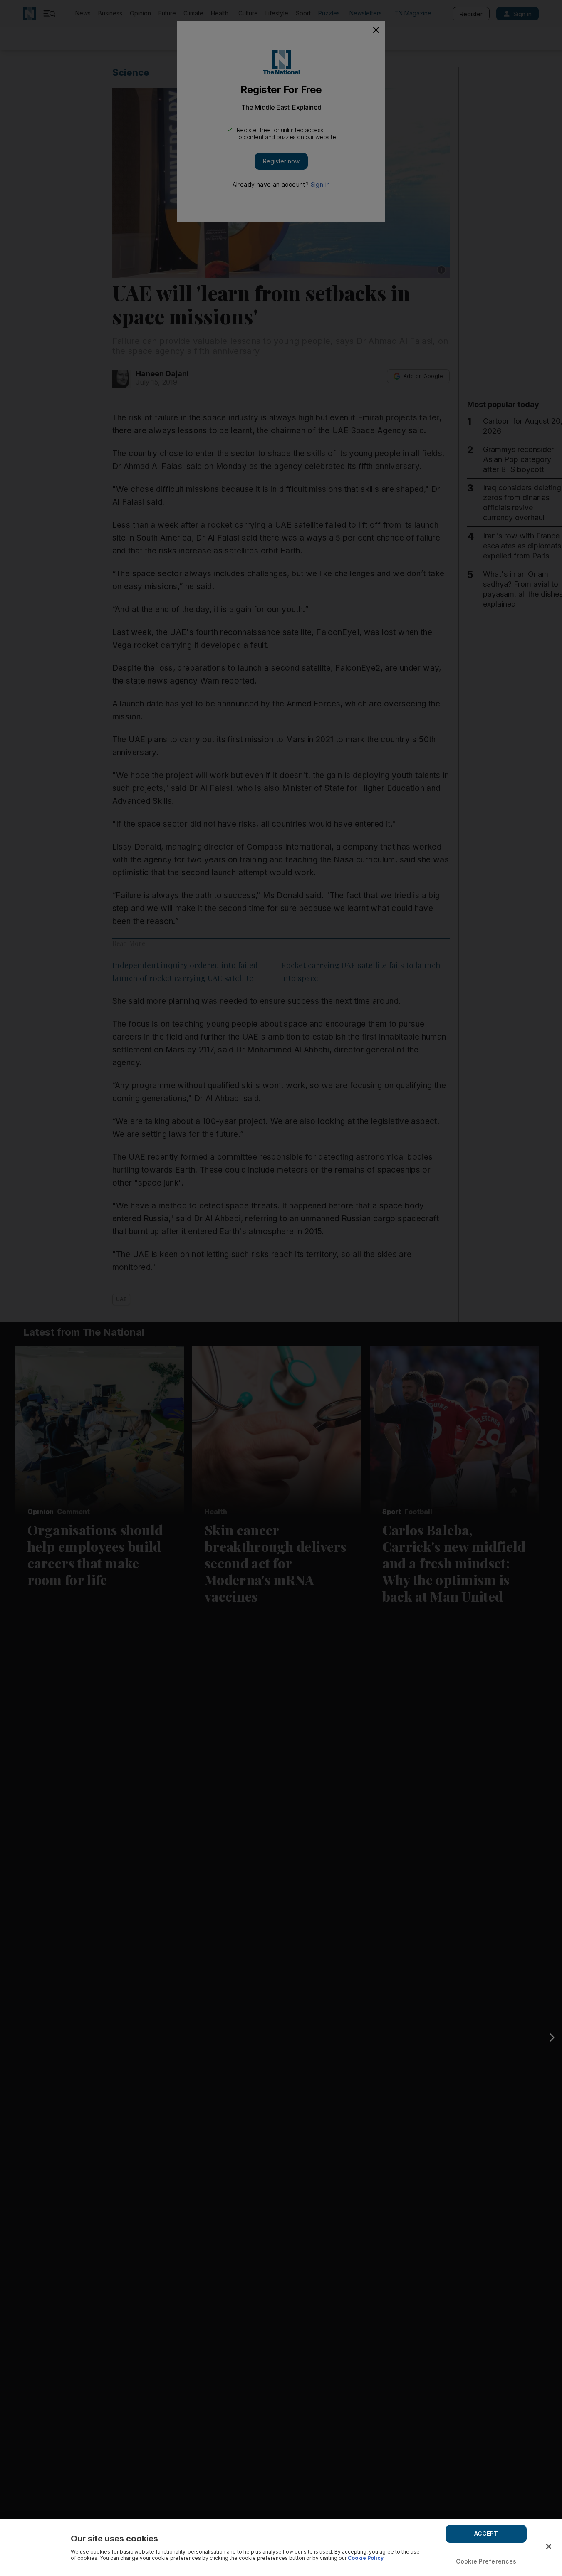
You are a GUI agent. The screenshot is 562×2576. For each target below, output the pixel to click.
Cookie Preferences (486, 2561)
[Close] (549, 2546)
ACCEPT (486, 2533)
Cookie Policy (366, 2558)
